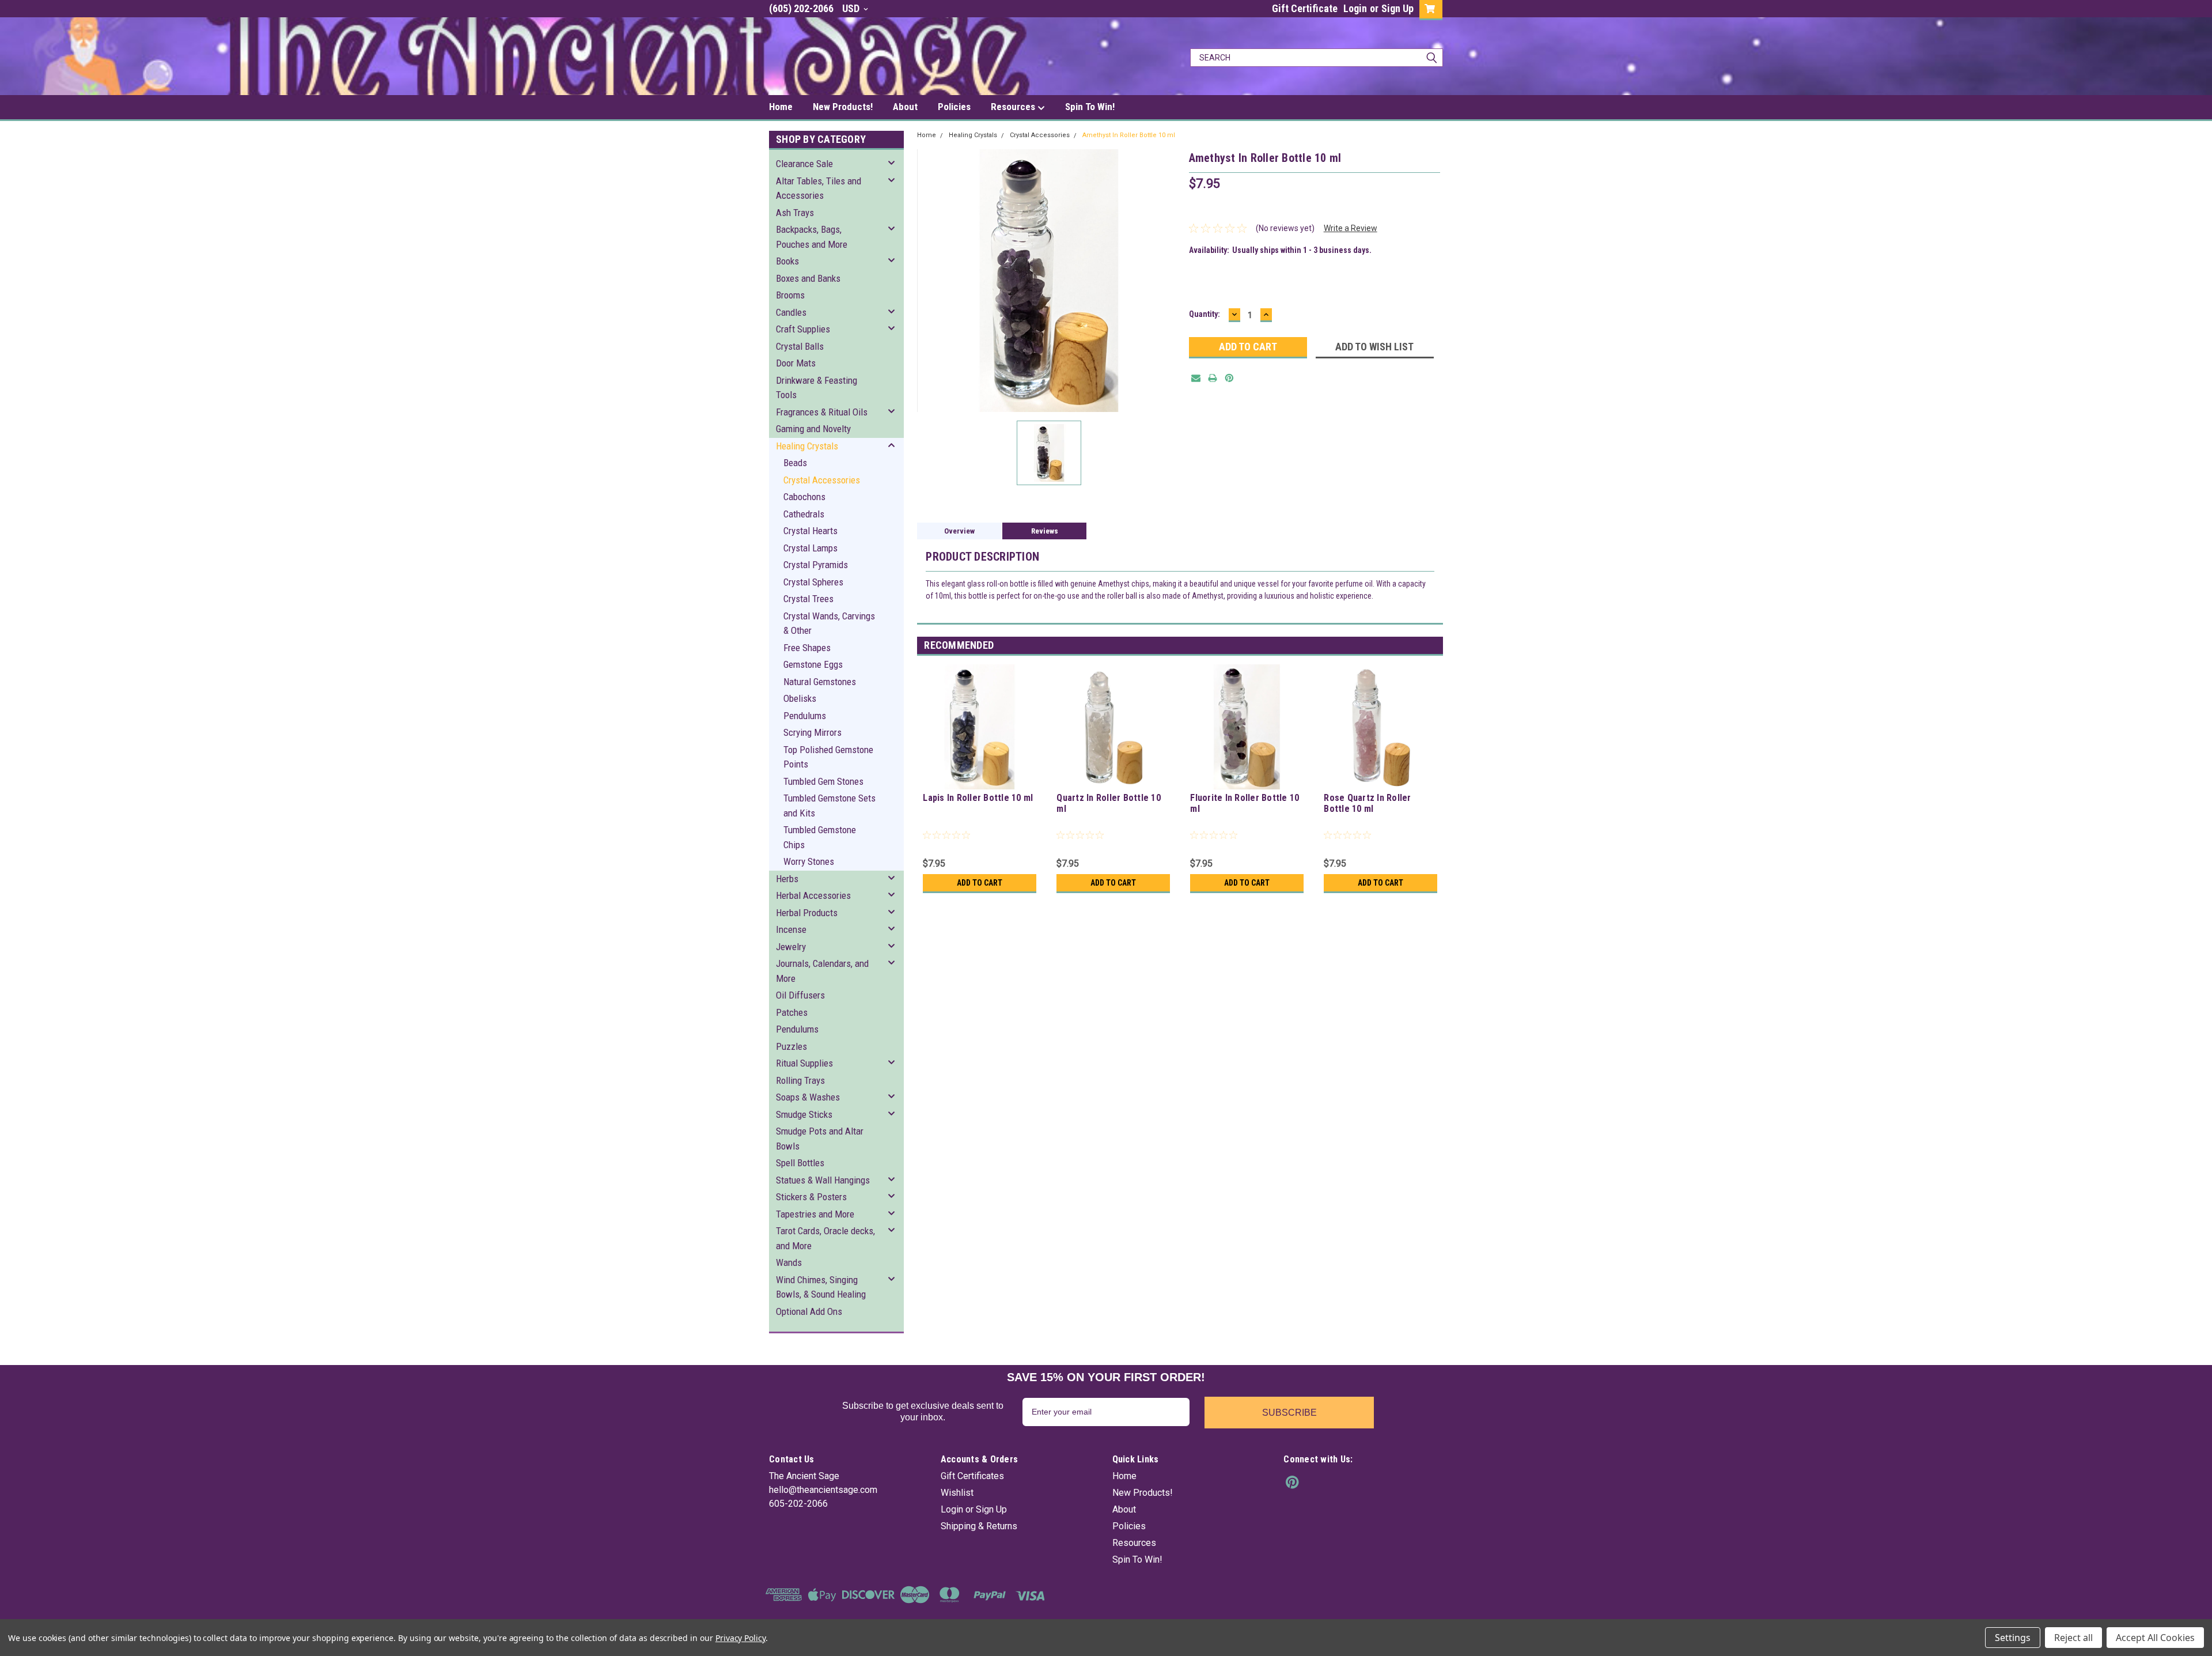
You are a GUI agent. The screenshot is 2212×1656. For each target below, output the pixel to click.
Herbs (787, 879)
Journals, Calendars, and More (822, 971)
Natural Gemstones (820, 682)
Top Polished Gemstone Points (828, 757)
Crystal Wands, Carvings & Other (829, 623)
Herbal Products (807, 913)
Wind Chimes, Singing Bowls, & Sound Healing (821, 1287)
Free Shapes (807, 648)
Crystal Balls (800, 346)
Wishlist (957, 1493)
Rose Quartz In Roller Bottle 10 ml (1367, 803)
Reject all (2073, 1638)
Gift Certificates (972, 1476)
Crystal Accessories (822, 480)
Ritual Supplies (804, 1063)
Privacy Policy (741, 1638)
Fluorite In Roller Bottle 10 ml (1245, 803)
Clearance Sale (804, 164)
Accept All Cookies (2155, 1638)
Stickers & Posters (811, 1197)
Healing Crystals (807, 446)
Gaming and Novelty (813, 429)
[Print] (1213, 378)
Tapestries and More (815, 1214)
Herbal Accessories (813, 895)
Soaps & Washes (808, 1097)
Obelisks (800, 698)
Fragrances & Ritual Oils (822, 412)
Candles (791, 312)
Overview (959, 531)
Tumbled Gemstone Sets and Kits (829, 806)
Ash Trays (795, 213)
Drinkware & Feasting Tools (817, 388)
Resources (1014, 107)
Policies (954, 107)
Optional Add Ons (809, 1311)
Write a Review (1351, 228)
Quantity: (1205, 314)
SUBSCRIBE (1289, 1413)
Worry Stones (809, 861)
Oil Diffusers (800, 995)
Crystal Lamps (810, 548)
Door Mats (796, 363)
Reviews (1045, 531)
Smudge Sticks (804, 1114)
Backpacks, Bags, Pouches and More (812, 237)
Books (787, 261)
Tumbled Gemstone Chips (820, 837)
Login (1355, 8)
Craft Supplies (803, 329)
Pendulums (805, 716)
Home (781, 107)
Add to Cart (980, 883)
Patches (792, 1012)
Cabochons (804, 497)
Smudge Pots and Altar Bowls (820, 1139)
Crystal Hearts (810, 531)
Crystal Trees (808, 599)
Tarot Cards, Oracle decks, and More (825, 1238)
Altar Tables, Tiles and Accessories (819, 188)
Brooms (790, 295)
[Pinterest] (1229, 378)
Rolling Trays (800, 1080)
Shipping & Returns (979, 1526)
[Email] (1196, 378)
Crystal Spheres (813, 582)
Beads (795, 463)
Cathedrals (804, 514)
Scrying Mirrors (813, 732)
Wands (789, 1262)
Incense (791, 929)
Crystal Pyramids (816, 565)
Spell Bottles (800, 1163)
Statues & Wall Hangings (823, 1180)
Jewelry (791, 947)
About (905, 107)
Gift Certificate (1305, 8)
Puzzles (791, 1046)
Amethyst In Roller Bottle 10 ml (1129, 135)
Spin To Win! (1090, 107)
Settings (2013, 1638)
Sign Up (1397, 8)
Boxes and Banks (808, 278)
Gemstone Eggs (813, 664)
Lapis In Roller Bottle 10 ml (978, 798)
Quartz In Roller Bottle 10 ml (1109, 803)
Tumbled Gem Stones (823, 781)
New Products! (843, 107)
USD (852, 8)
